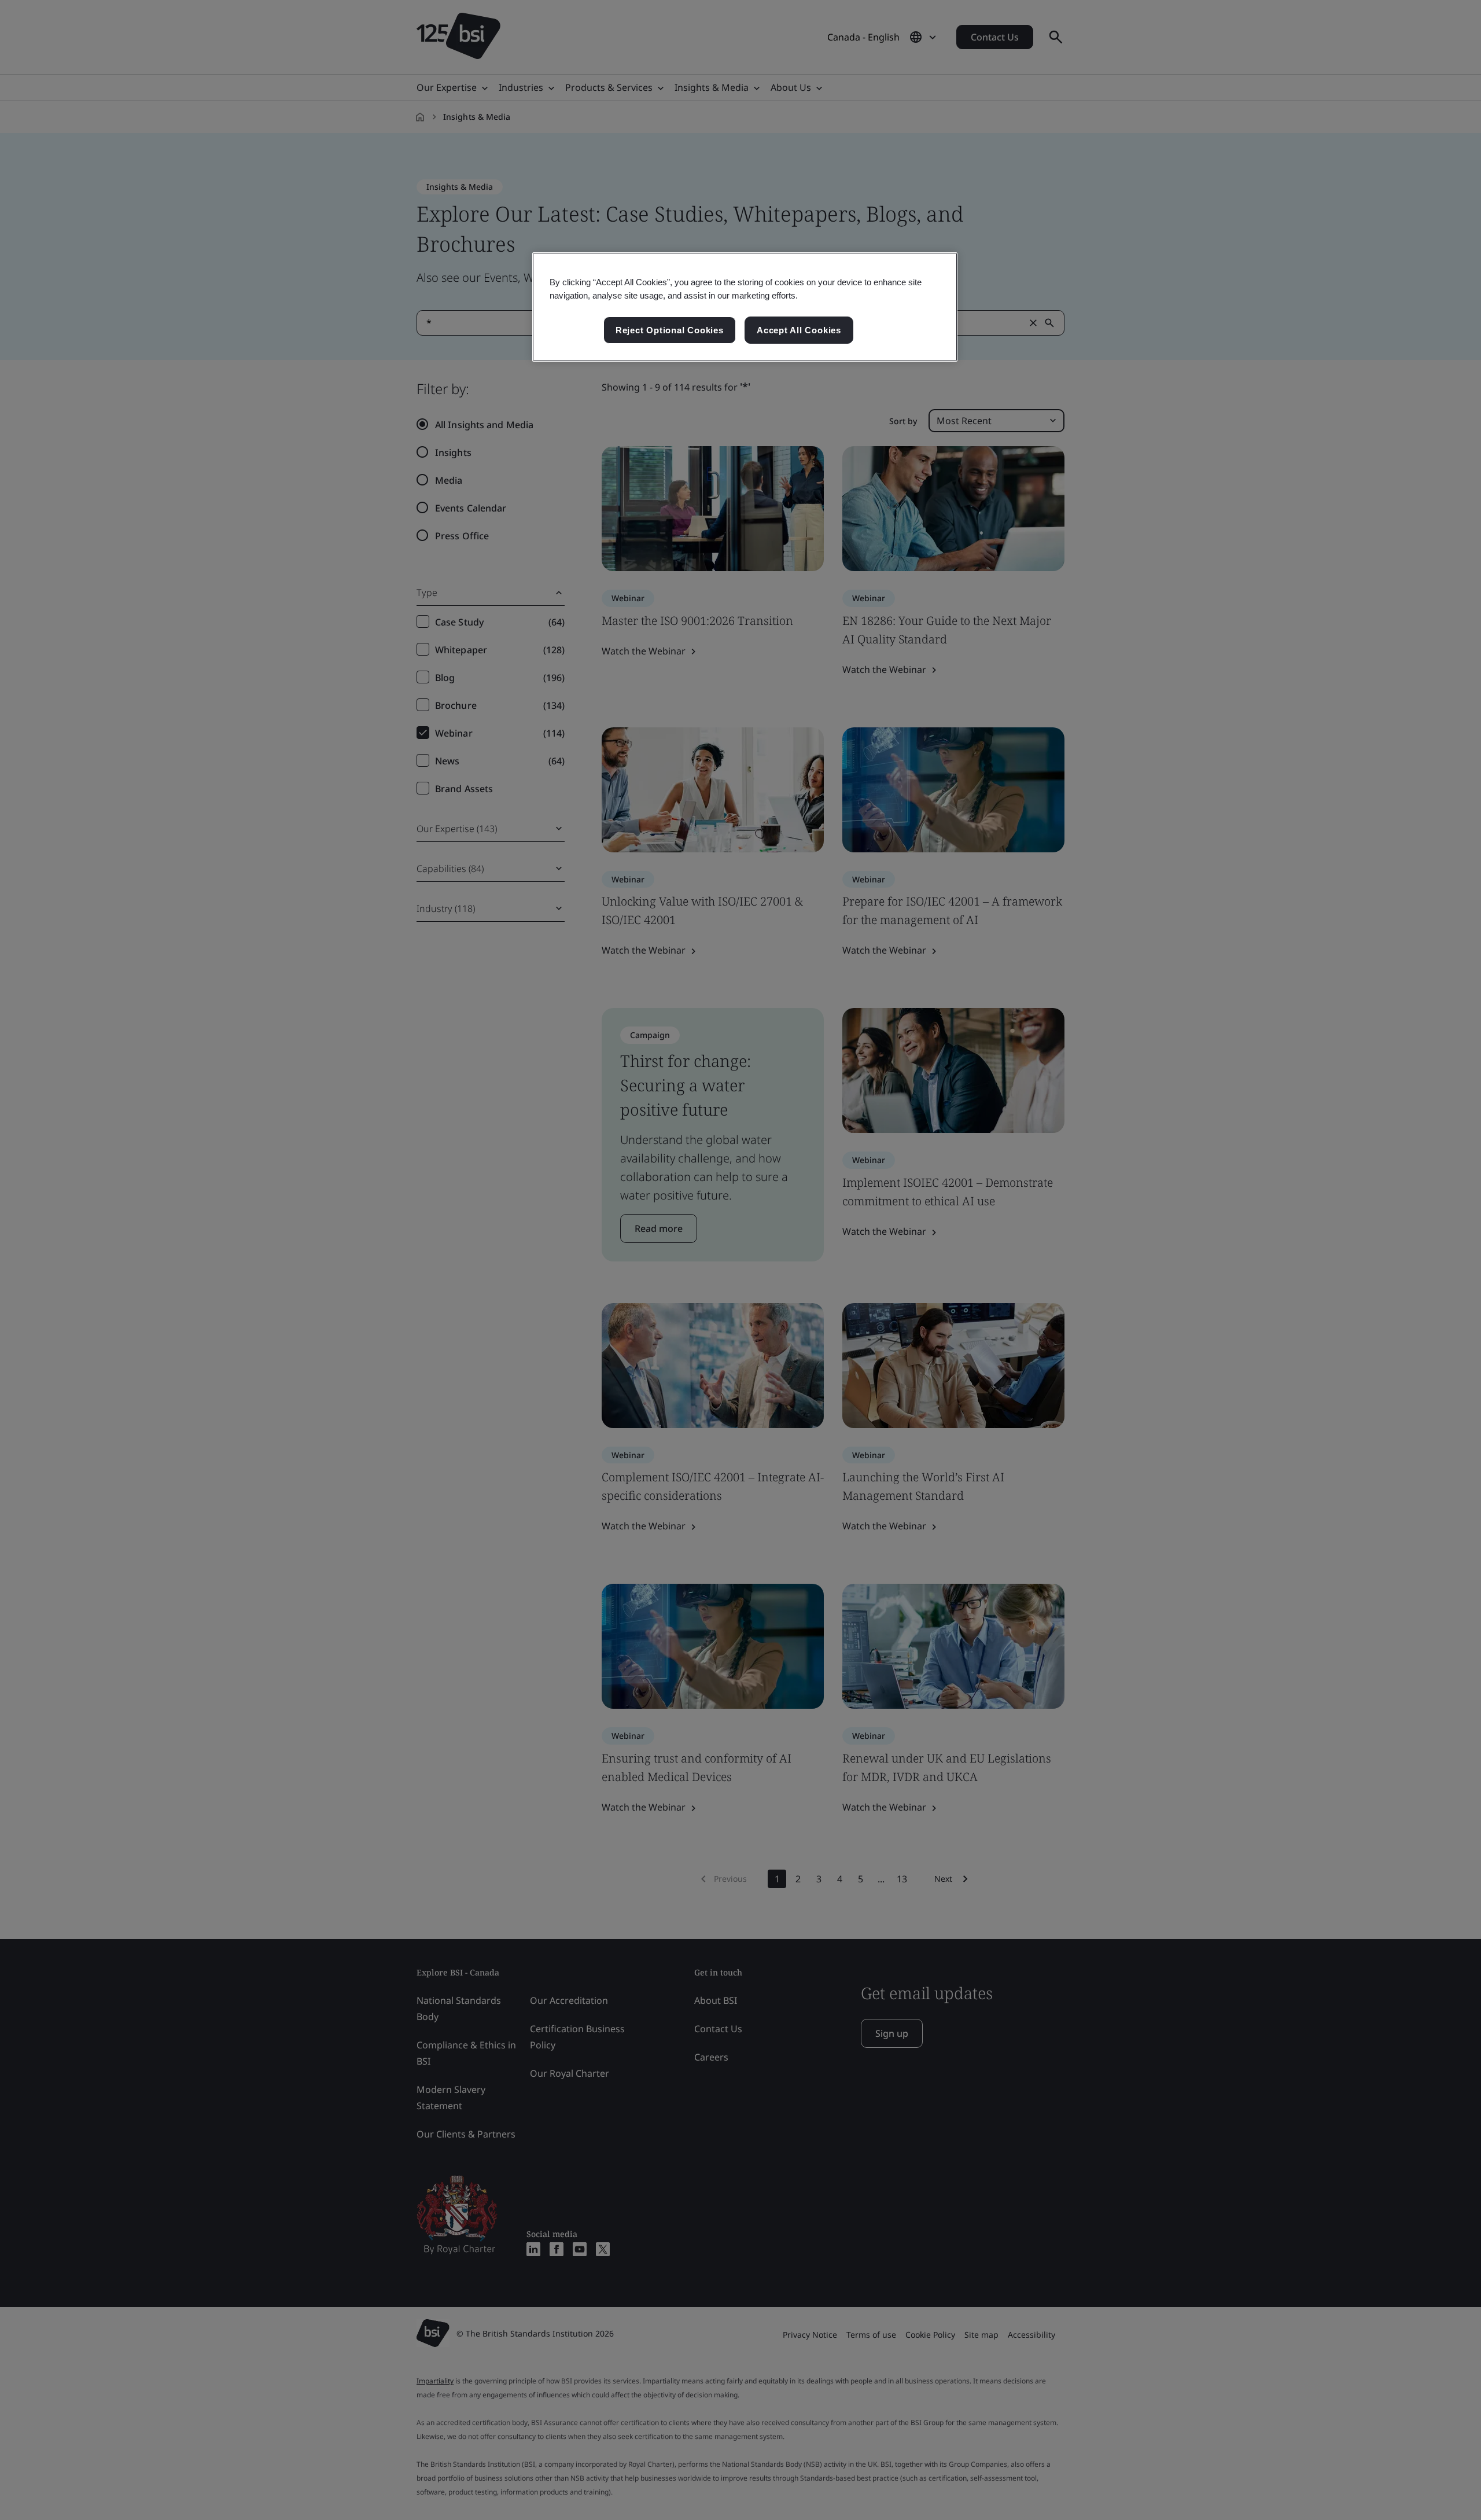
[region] (745, 307)
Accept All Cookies (799, 330)
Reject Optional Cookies (670, 330)
